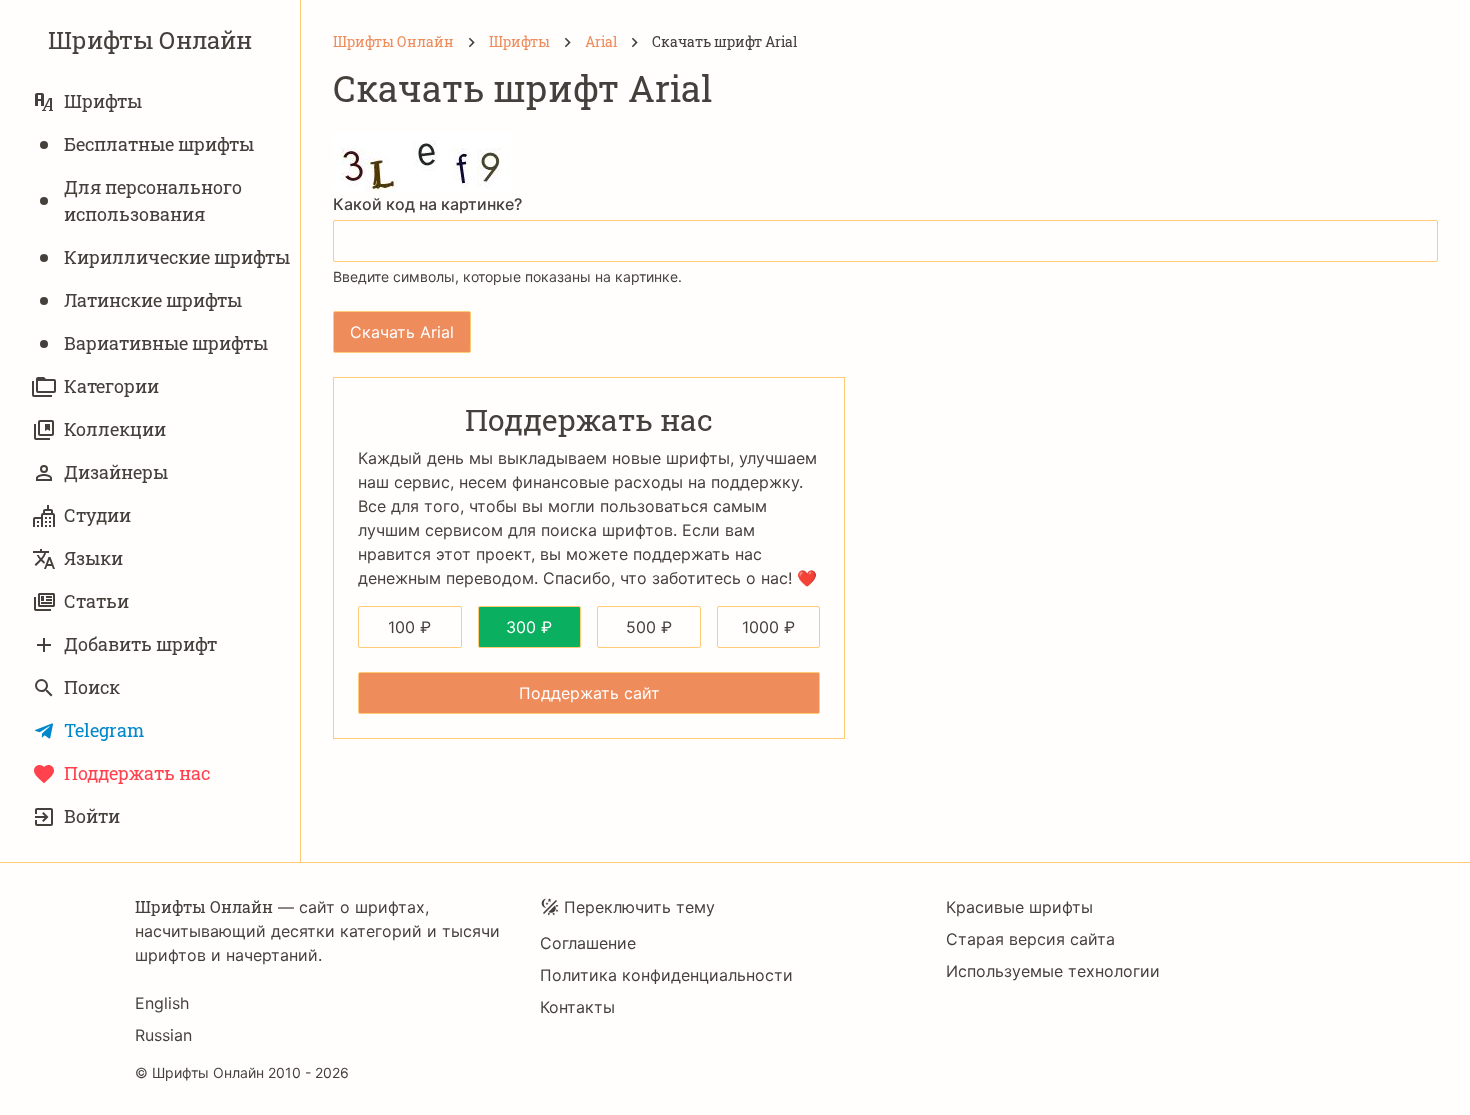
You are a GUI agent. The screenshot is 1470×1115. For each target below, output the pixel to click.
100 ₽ (409, 627)
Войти (92, 816)
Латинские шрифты (153, 300)
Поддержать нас (137, 773)
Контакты (577, 1007)
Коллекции (115, 429)
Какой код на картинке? (427, 204)
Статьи (96, 601)
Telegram (104, 730)
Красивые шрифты (1019, 907)
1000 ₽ (768, 627)
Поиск (92, 687)
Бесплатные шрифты (159, 144)
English (162, 1003)
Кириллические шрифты (177, 257)
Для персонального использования (153, 200)
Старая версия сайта (1030, 939)
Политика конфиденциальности (666, 975)
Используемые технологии (1053, 971)
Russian (163, 1035)
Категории (111, 386)
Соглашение (588, 943)
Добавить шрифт (140, 644)
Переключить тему (639, 907)
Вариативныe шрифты (166, 343)
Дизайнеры (116, 472)
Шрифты (103, 101)
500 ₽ (649, 627)
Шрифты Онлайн (150, 40)
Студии (97, 515)
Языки (93, 558)
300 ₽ (529, 627)
